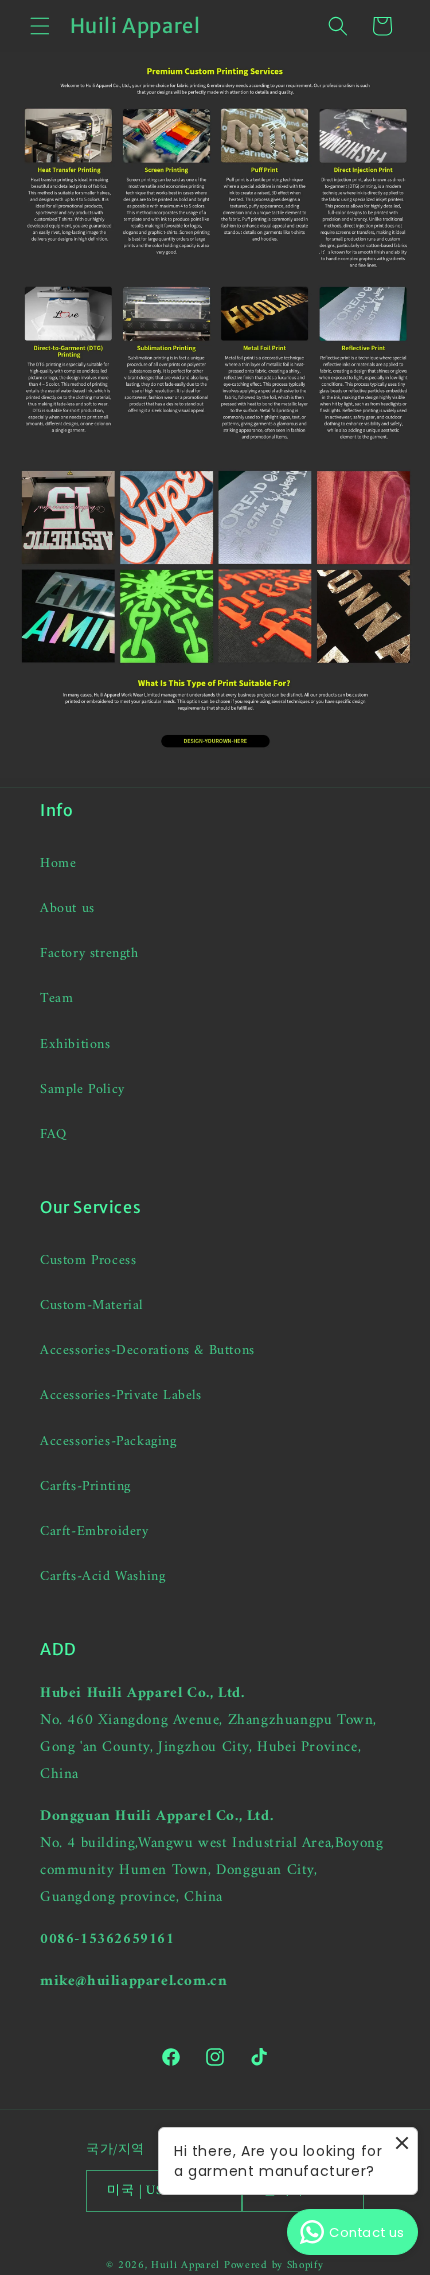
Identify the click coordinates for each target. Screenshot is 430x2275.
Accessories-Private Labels (121, 1395)
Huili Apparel (185, 2265)
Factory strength (89, 953)
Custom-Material (91, 1305)
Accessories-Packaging (108, 1441)
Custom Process (88, 1260)
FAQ (53, 1134)
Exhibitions (75, 1044)
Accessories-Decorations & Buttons (147, 1350)
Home (58, 863)
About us (67, 908)
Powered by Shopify (274, 2265)
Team (56, 998)
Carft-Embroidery (94, 1531)
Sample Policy (82, 1089)
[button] (40, 26)
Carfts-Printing (85, 1486)
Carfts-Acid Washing (102, 1576)
